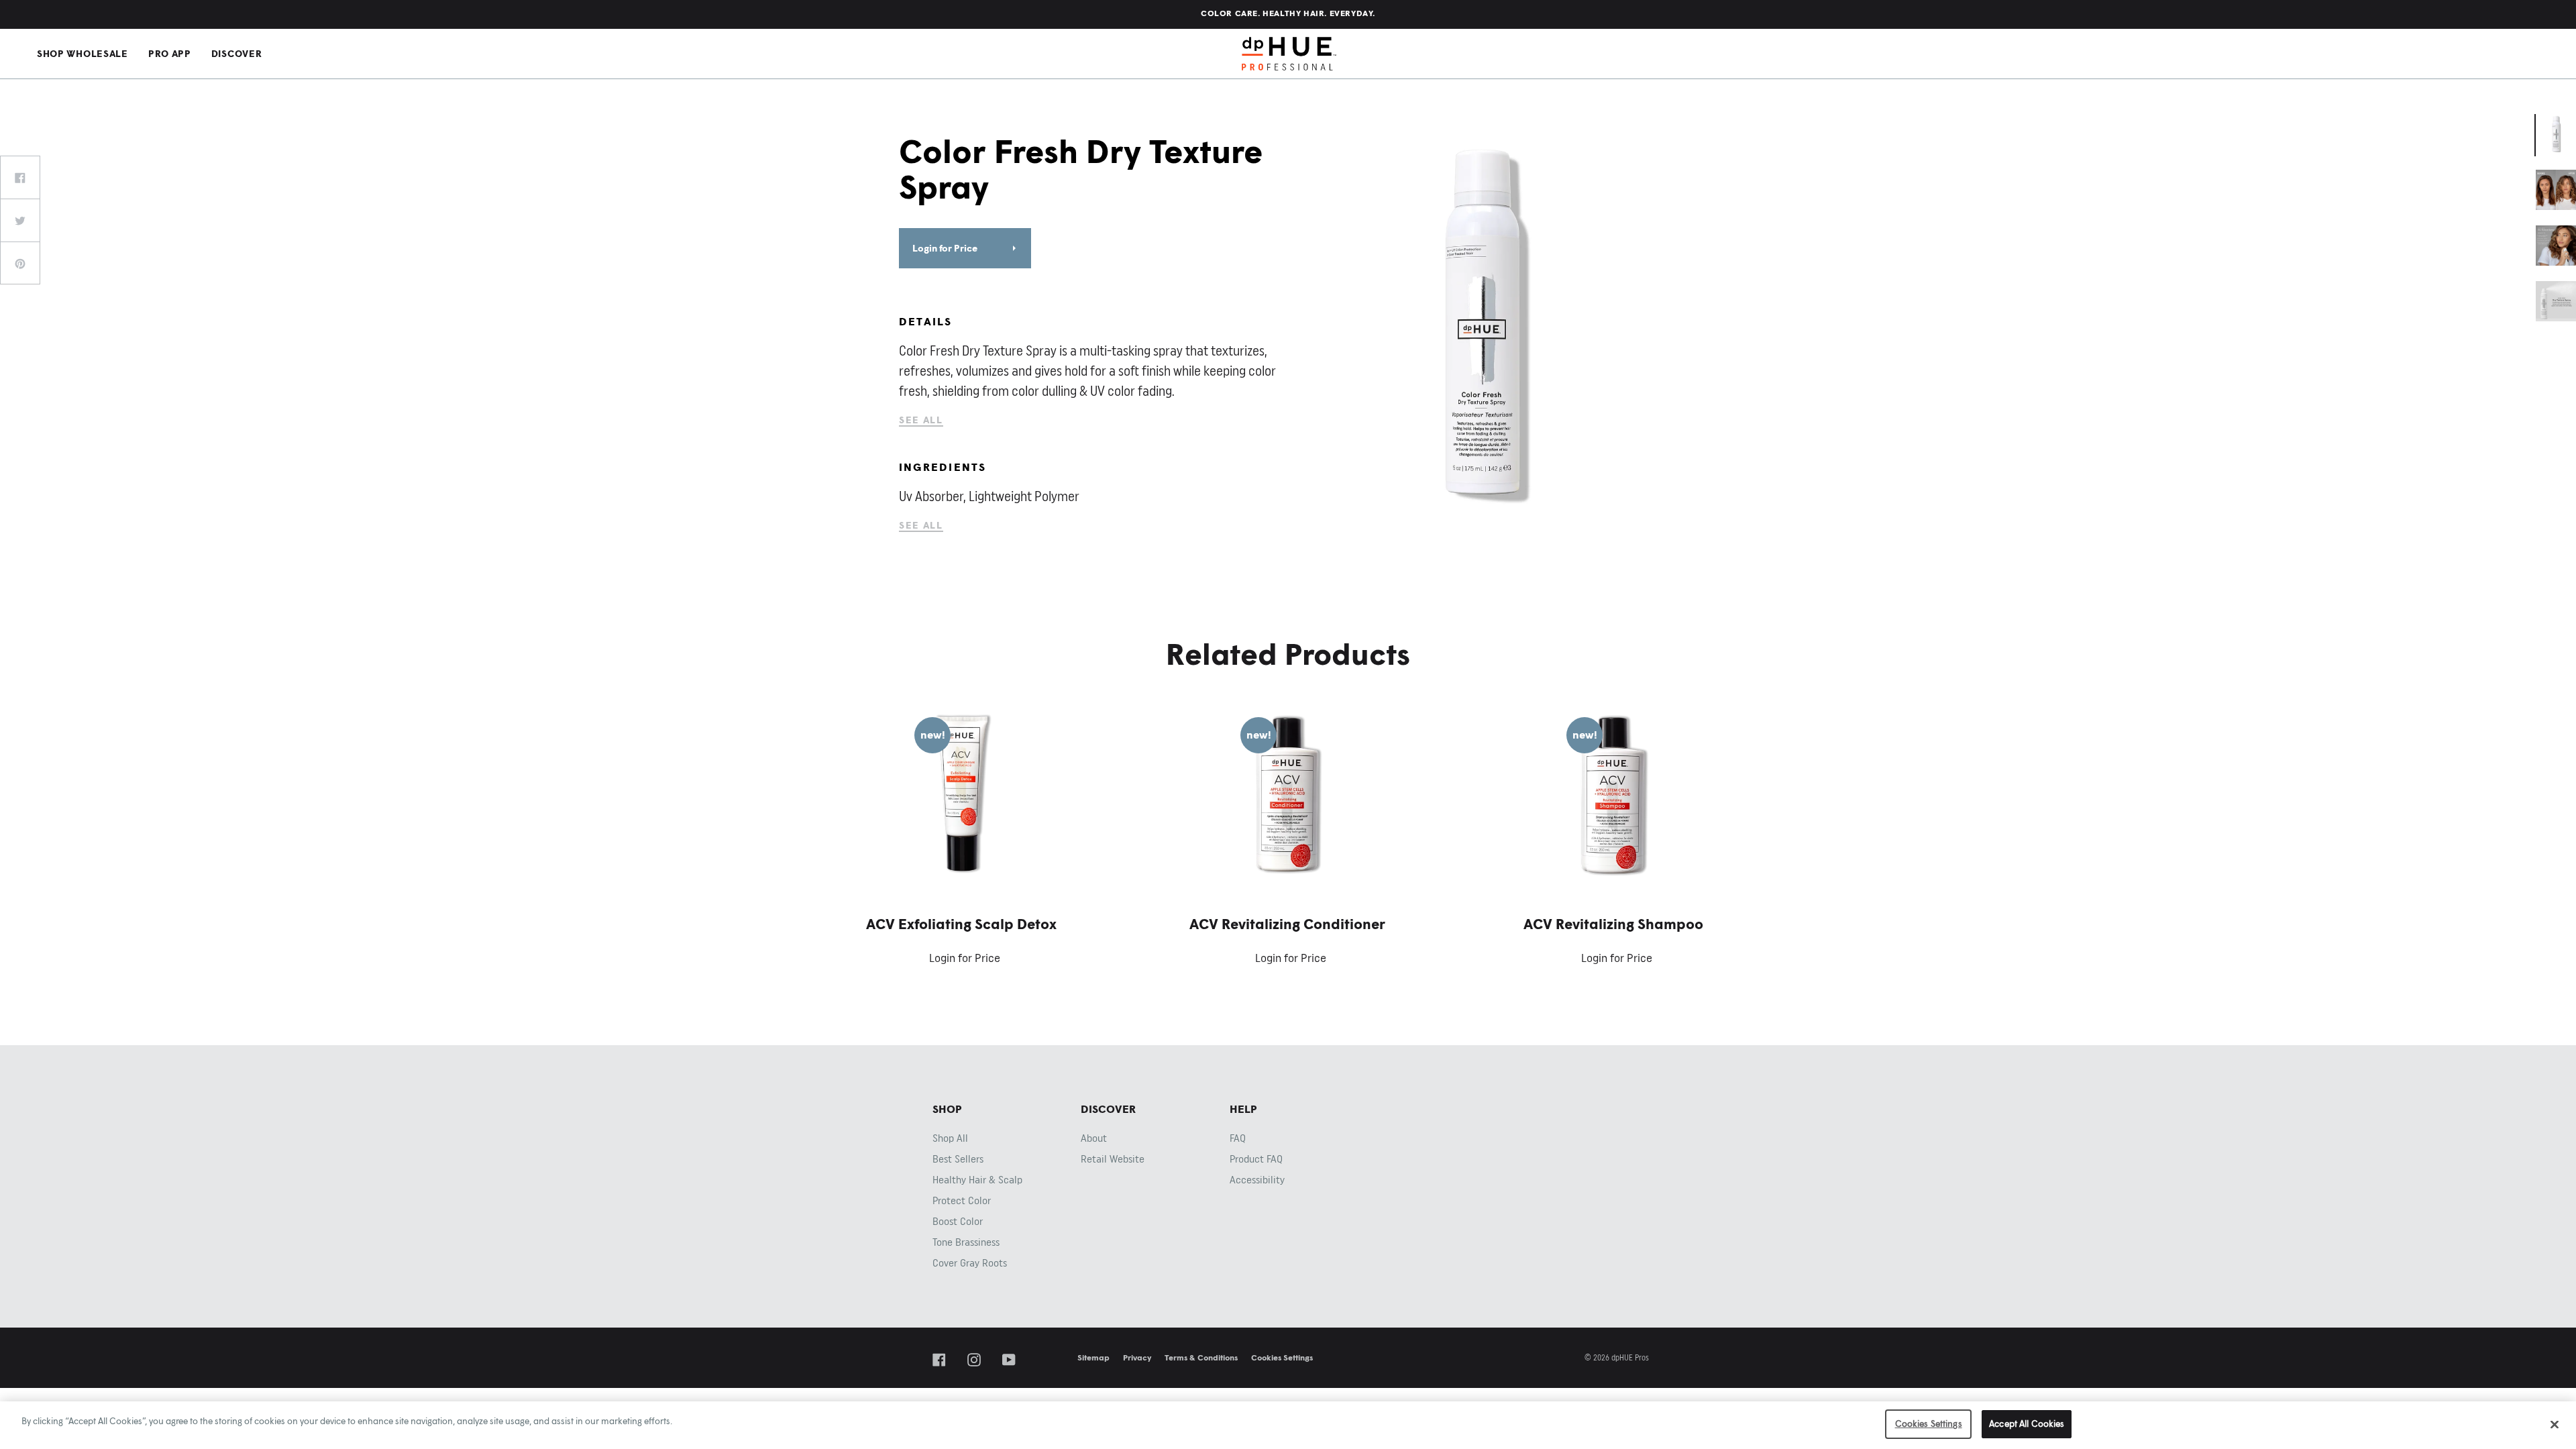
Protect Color (962, 1201)
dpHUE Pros (1289, 54)
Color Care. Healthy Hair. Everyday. (1288, 13)
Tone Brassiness (966, 1242)
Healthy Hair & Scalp (977, 1180)
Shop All (950, 1138)
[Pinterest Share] (20, 263)
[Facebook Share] (20, 177)
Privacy (1137, 1357)
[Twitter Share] (20, 220)
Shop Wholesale (83, 53)
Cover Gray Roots (970, 1263)
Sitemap (1093, 1357)
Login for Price (945, 248)
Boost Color (958, 1222)
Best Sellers (958, 1159)
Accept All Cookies (2027, 1424)
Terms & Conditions (1201, 1357)
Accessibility (1257, 1180)
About (1094, 1138)
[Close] (2555, 1424)
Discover (237, 53)
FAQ (1238, 1138)
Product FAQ (1256, 1159)
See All (921, 420)
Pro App (170, 53)
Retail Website (1113, 1159)
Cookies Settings (1282, 1357)
